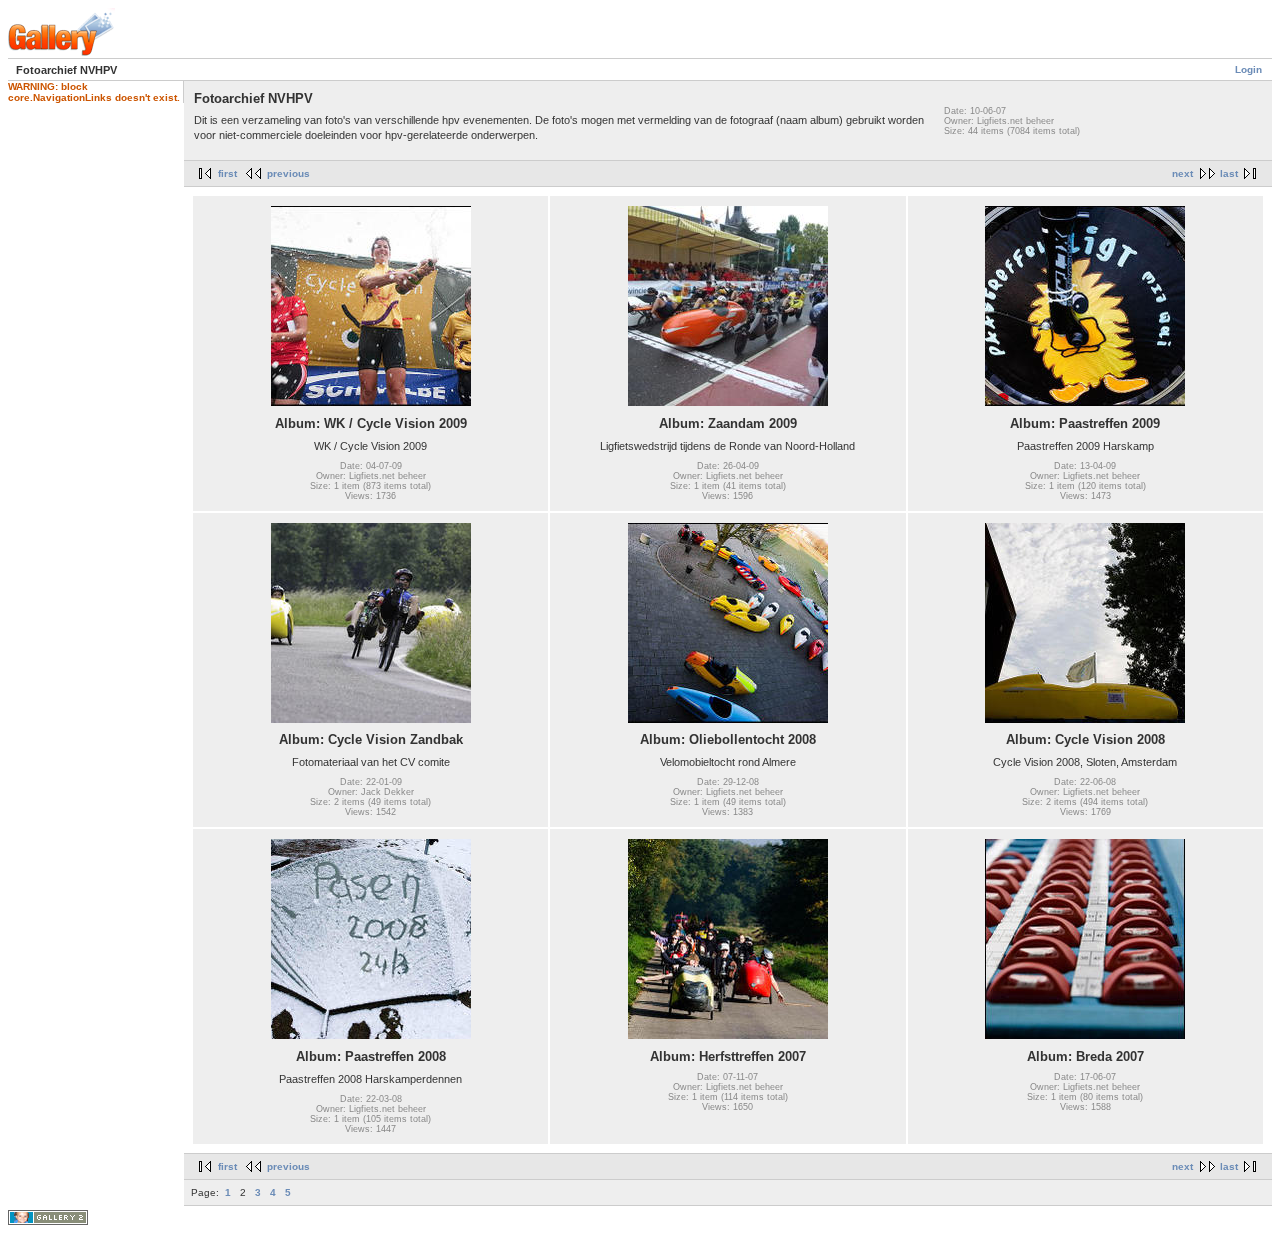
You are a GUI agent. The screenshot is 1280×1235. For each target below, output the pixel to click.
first (227, 173)
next (1182, 173)
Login (1248, 69)
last (1229, 173)
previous (288, 173)
